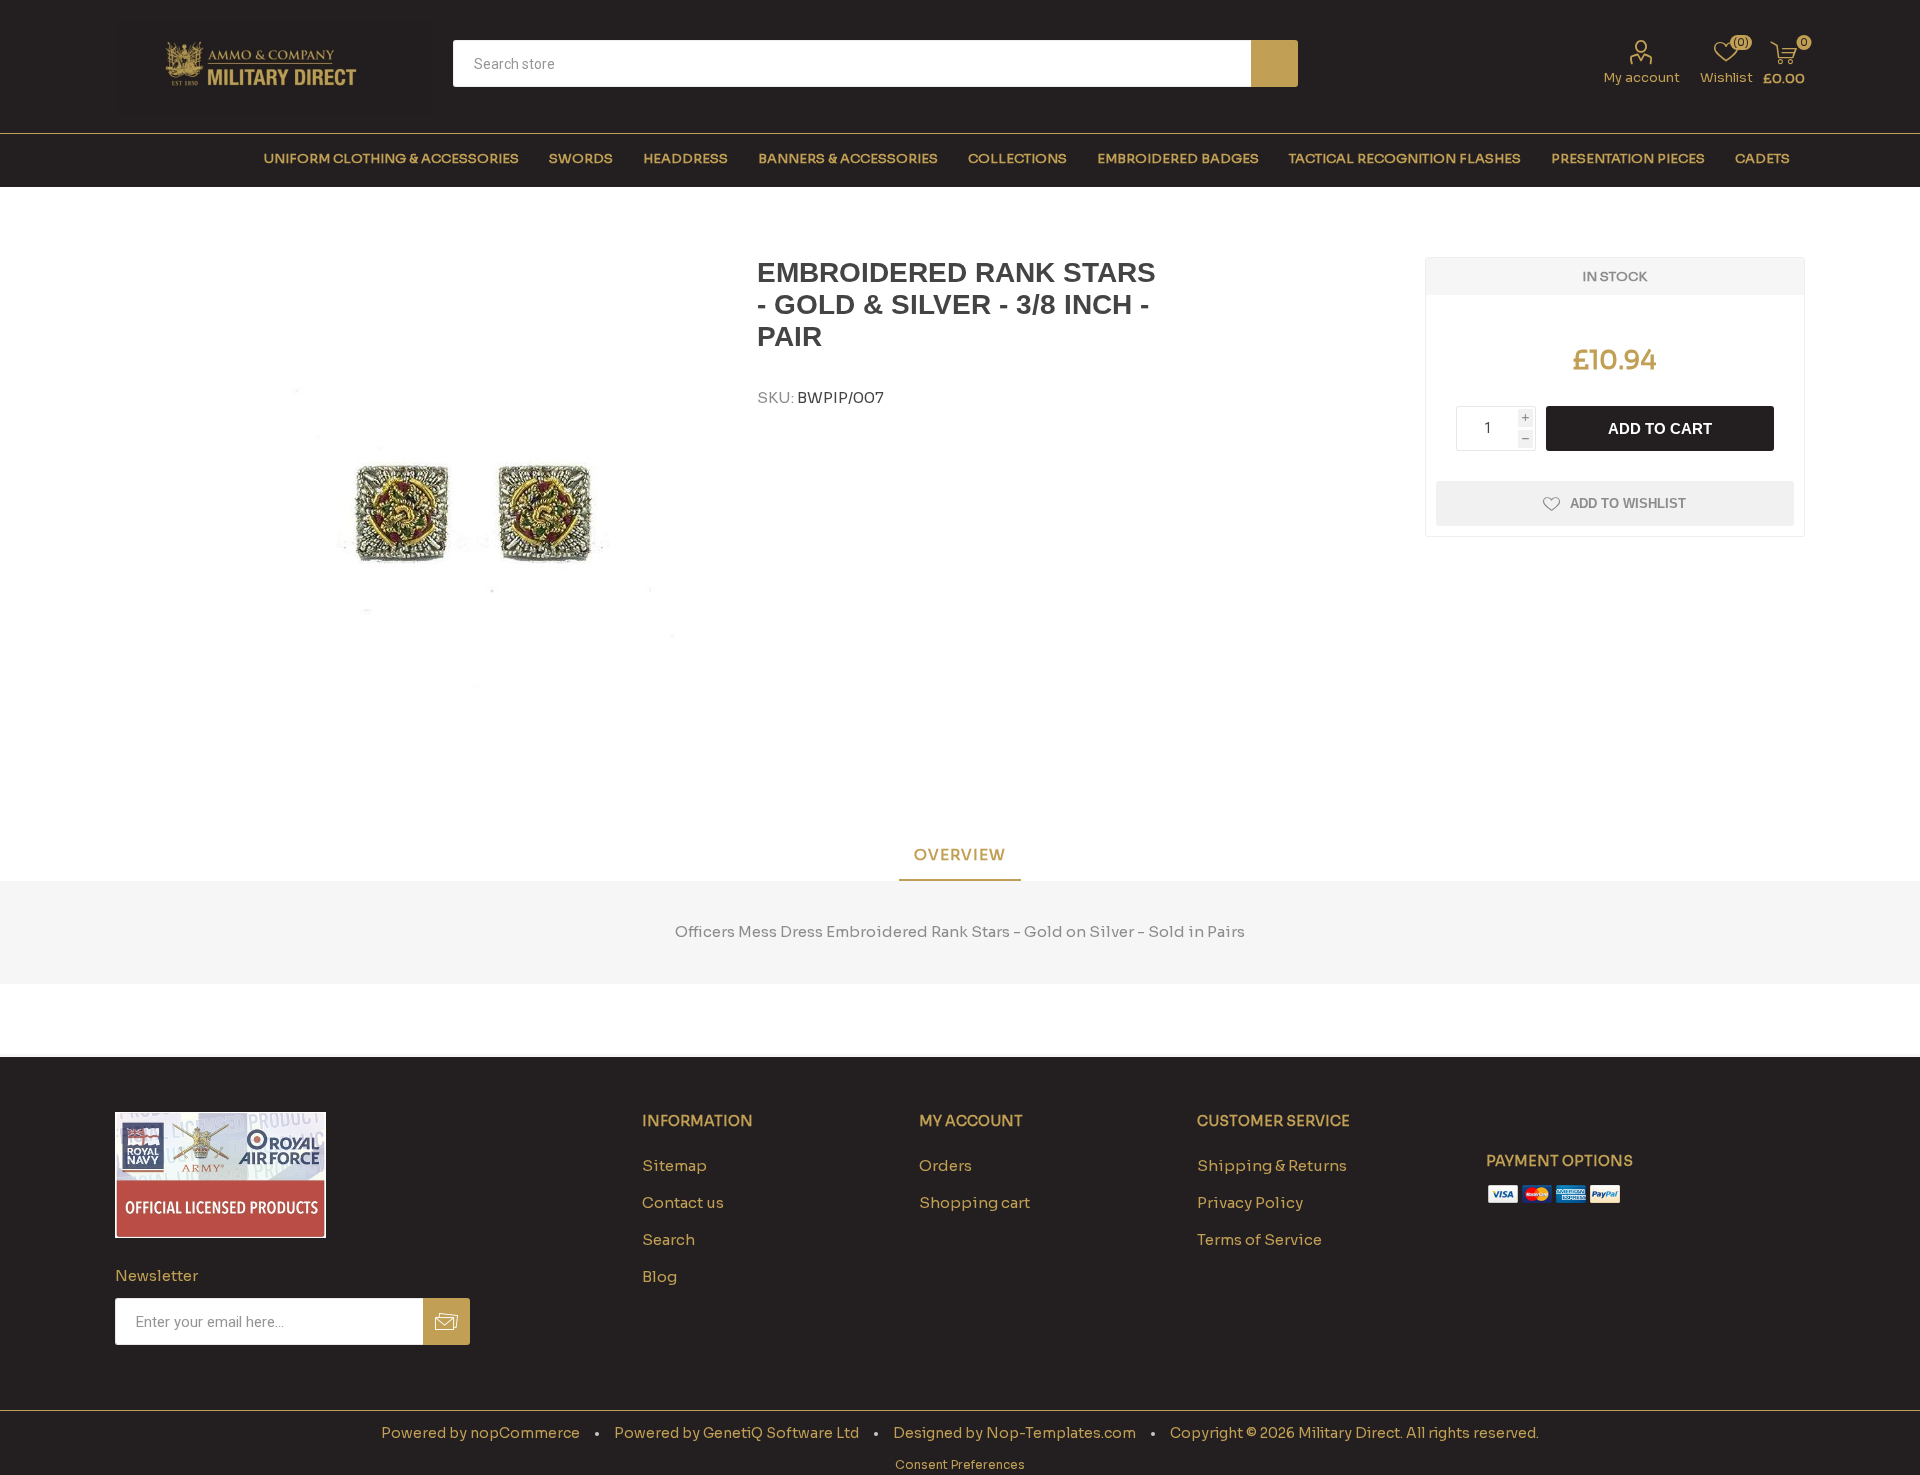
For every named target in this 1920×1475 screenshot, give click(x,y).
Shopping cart (974, 1202)
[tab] (960, 855)
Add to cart (1660, 428)
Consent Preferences (960, 1464)
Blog (659, 1276)
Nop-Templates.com (1061, 1433)
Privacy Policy (1250, 1202)
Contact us (683, 1202)
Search (1274, 63)
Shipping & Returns (1272, 1165)
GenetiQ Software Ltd (781, 1433)
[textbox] (852, 63)
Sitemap (674, 1165)
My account (1641, 77)
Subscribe (446, 1321)
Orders (945, 1165)
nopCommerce (525, 1433)
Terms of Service (1259, 1239)
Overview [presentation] (960, 854)
